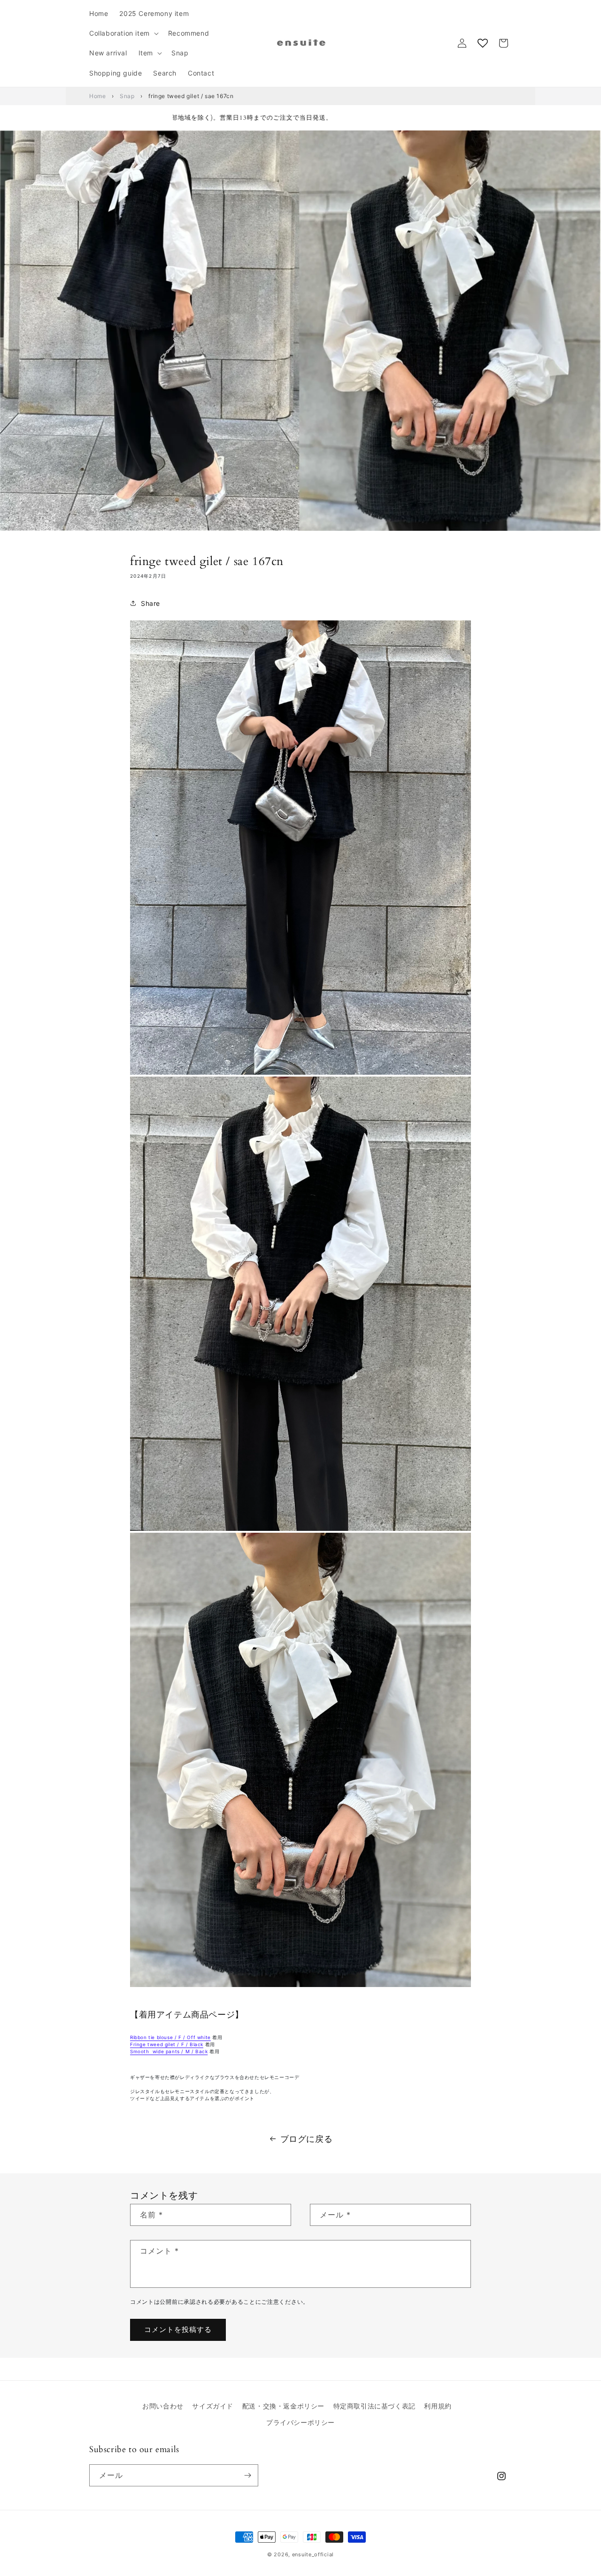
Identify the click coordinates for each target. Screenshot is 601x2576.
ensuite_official (313, 2554)
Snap (127, 96)
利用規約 (438, 2406)
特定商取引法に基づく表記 (374, 2406)
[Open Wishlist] (483, 43)
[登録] (247, 2475)
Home (97, 96)
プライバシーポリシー (300, 2422)
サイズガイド (213, 2406)
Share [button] (150, 603)
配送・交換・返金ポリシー (283, 2406)
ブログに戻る (307, 2139)
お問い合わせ (163, 2406)
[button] (123, 33)
